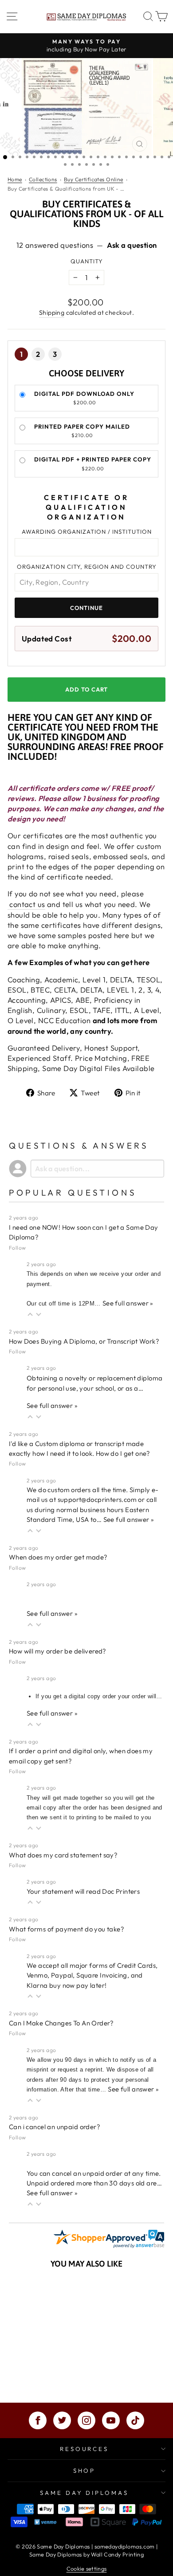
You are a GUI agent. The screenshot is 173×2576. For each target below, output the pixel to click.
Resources (85, 2449)
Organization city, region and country (87, 567)
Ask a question (132, 245)
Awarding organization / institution (87, 532)
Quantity (87, 261)
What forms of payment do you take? (67, 1929)
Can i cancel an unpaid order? (55, 2127)
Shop (85, 2470)
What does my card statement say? (63, 1855)
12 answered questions (55, 245)
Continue (86, 608)
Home (15, 179)
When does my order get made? (58, 1557)
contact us (26, 904)
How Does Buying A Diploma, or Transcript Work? (84, 1341)
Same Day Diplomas (85, 2493)
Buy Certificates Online (94, 179)
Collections (43, 179)
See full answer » (128, 1303)
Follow (17, 1248)
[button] (30, 1315)
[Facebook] (38, 2420)
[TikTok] (135, 2420)
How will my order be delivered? (58, 1651)
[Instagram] (86, 2420)
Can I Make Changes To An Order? (61, 2023)
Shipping (52, 313)
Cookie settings (87, 2568)
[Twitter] (62, 2420)
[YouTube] (111, 2420)
